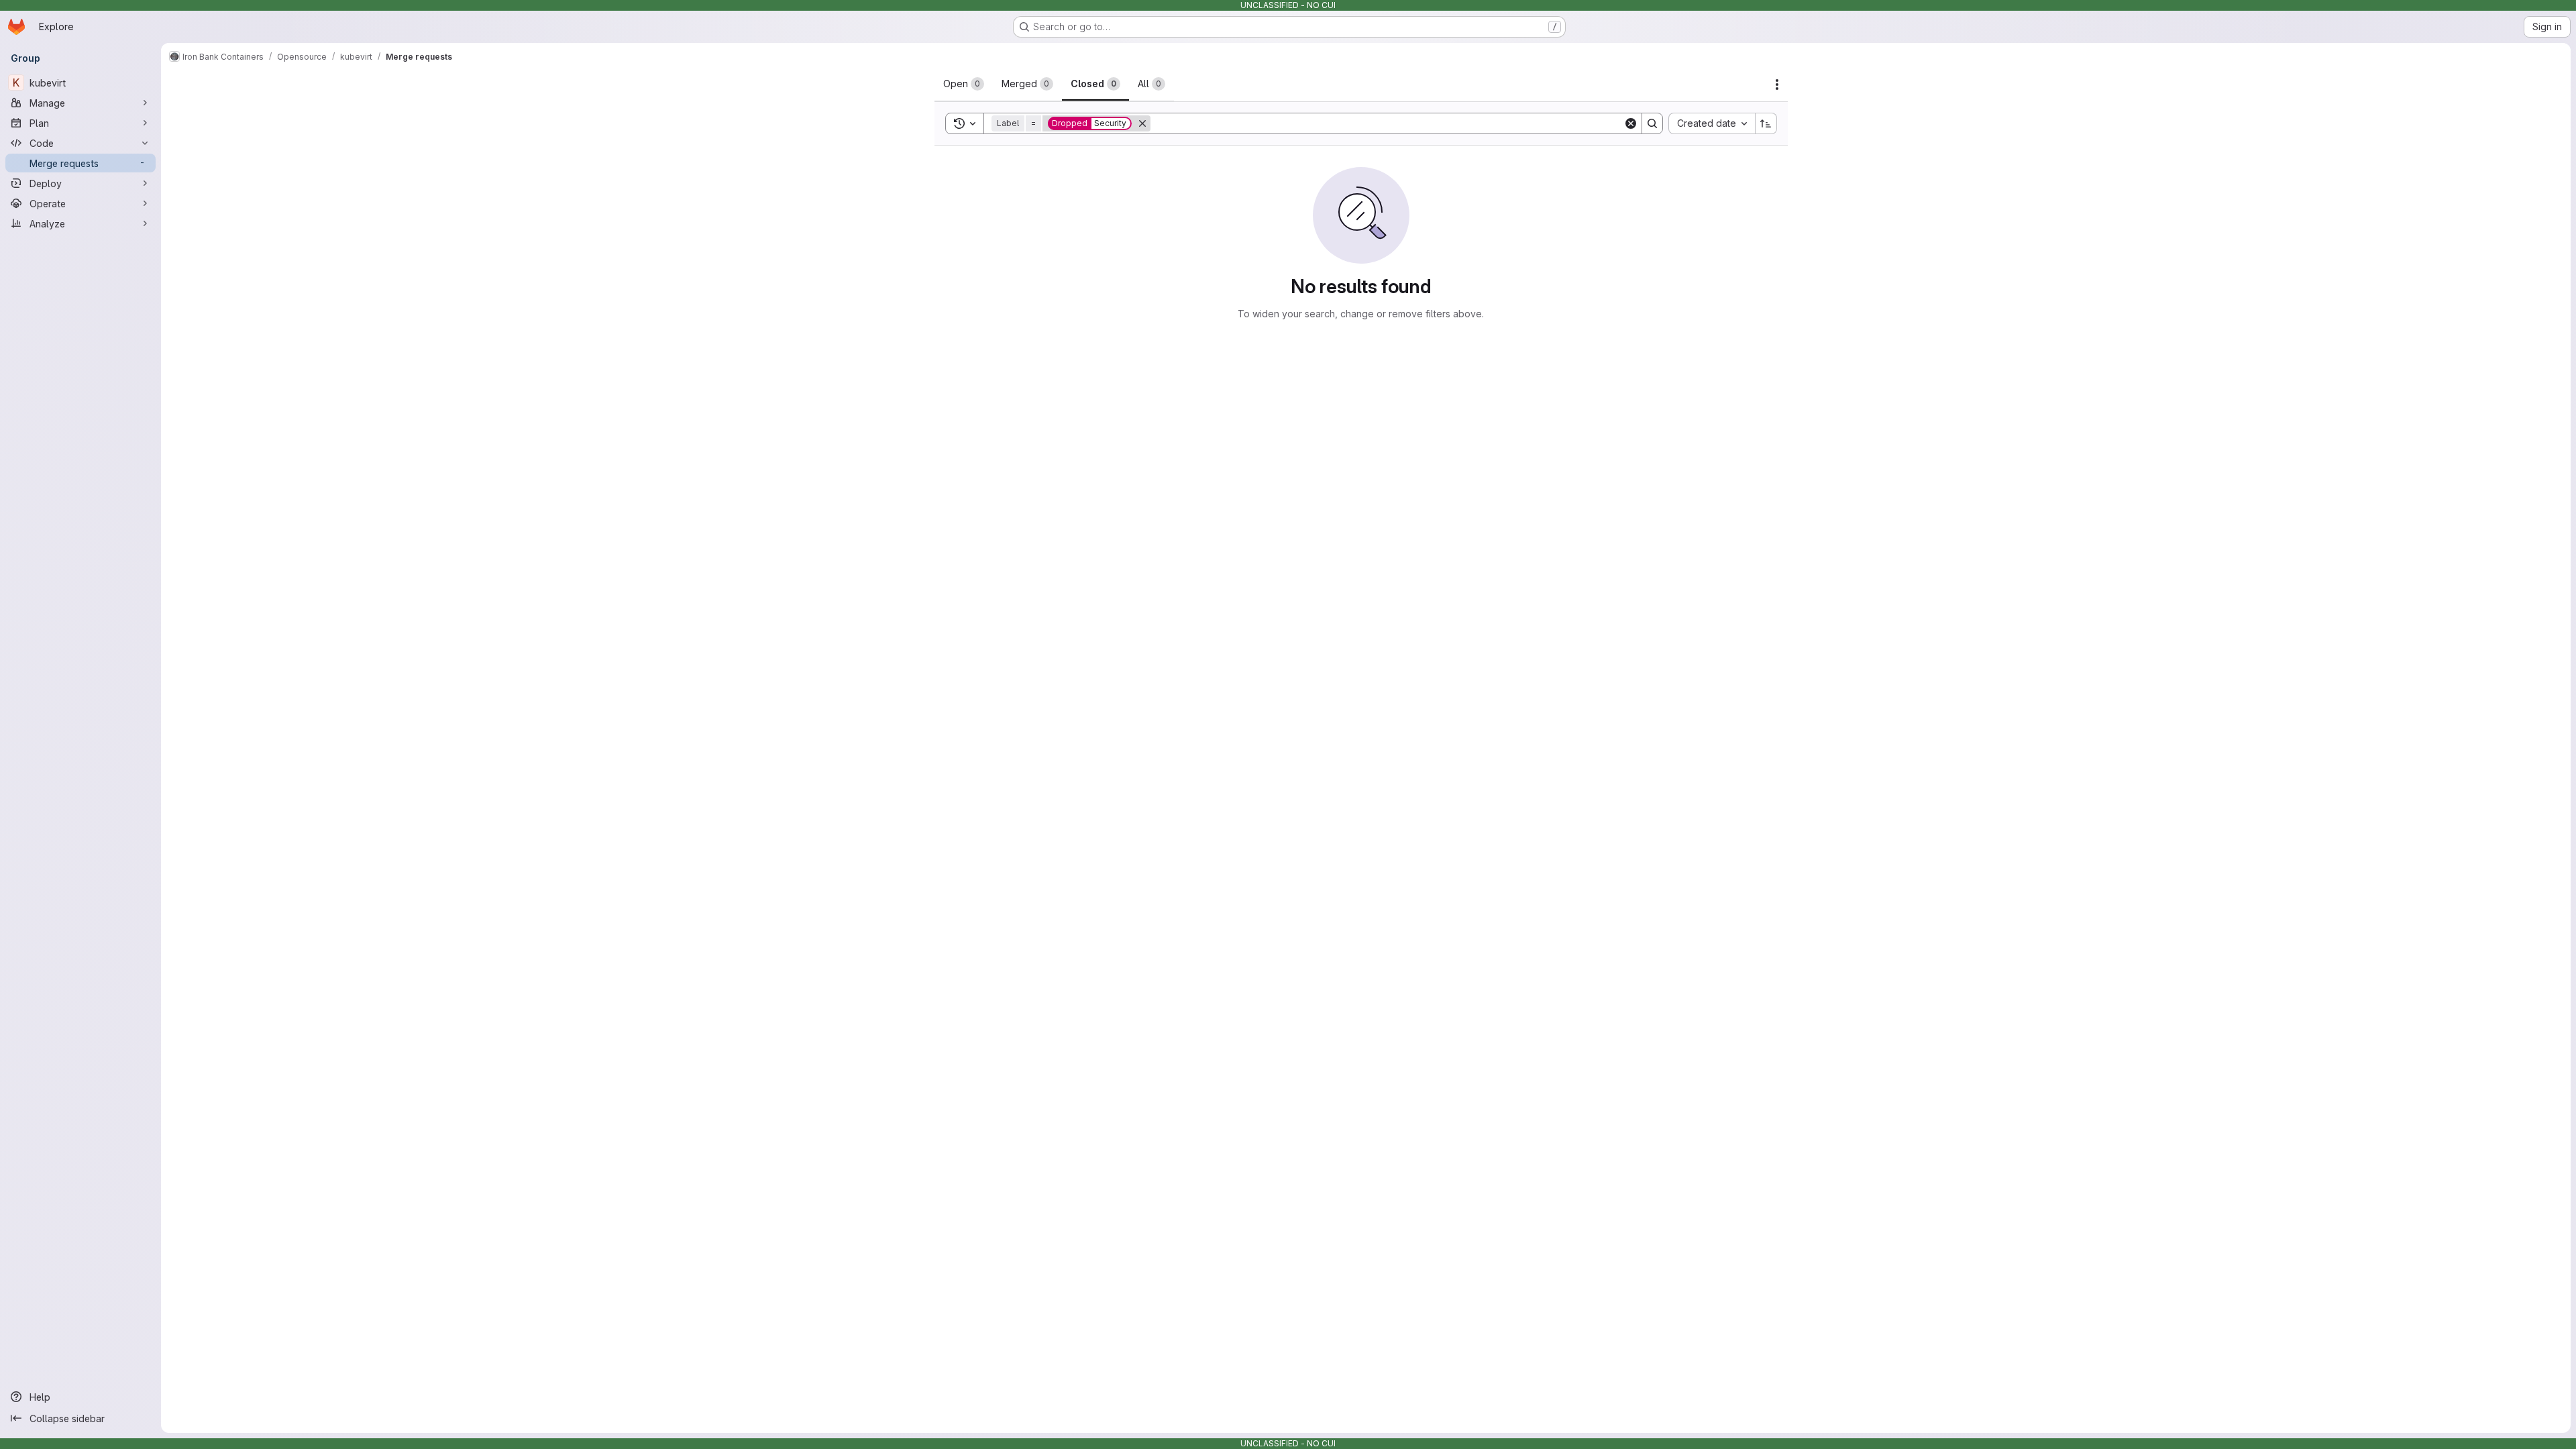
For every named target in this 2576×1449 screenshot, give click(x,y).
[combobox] (1712, 123)
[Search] (1652, 123)
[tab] (964, 84)
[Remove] (1142, 123)
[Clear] (1631, 123)
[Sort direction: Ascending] (1766, 123)
